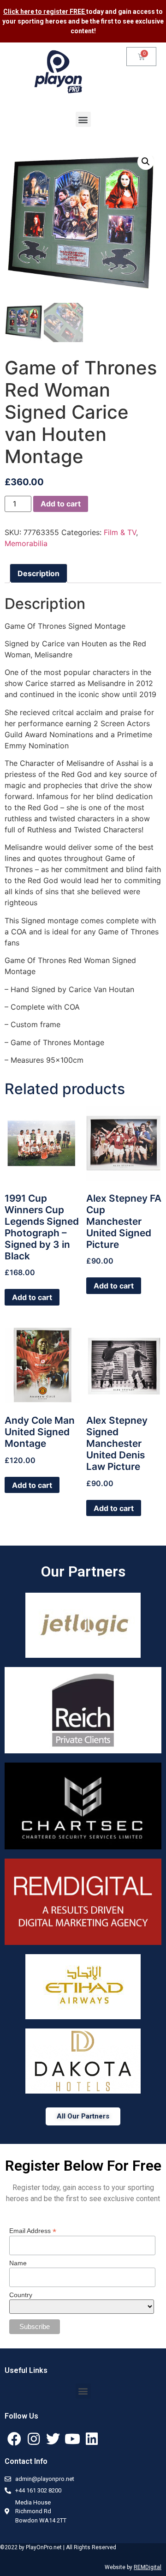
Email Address (33, 2230)
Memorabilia (26, 543)
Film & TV (120, 532)
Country (21, 2295)
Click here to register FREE (45, 12)
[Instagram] (34, 2439)
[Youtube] (72, 2439)
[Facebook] (14, 2439)
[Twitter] (53, 2439)
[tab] (39, 573)
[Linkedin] (92, 2439)
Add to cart (61, 504)
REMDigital (148, 2567)
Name (18, 2263)
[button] (83, 119)
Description (39, 573)
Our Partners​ (83, 1571)
